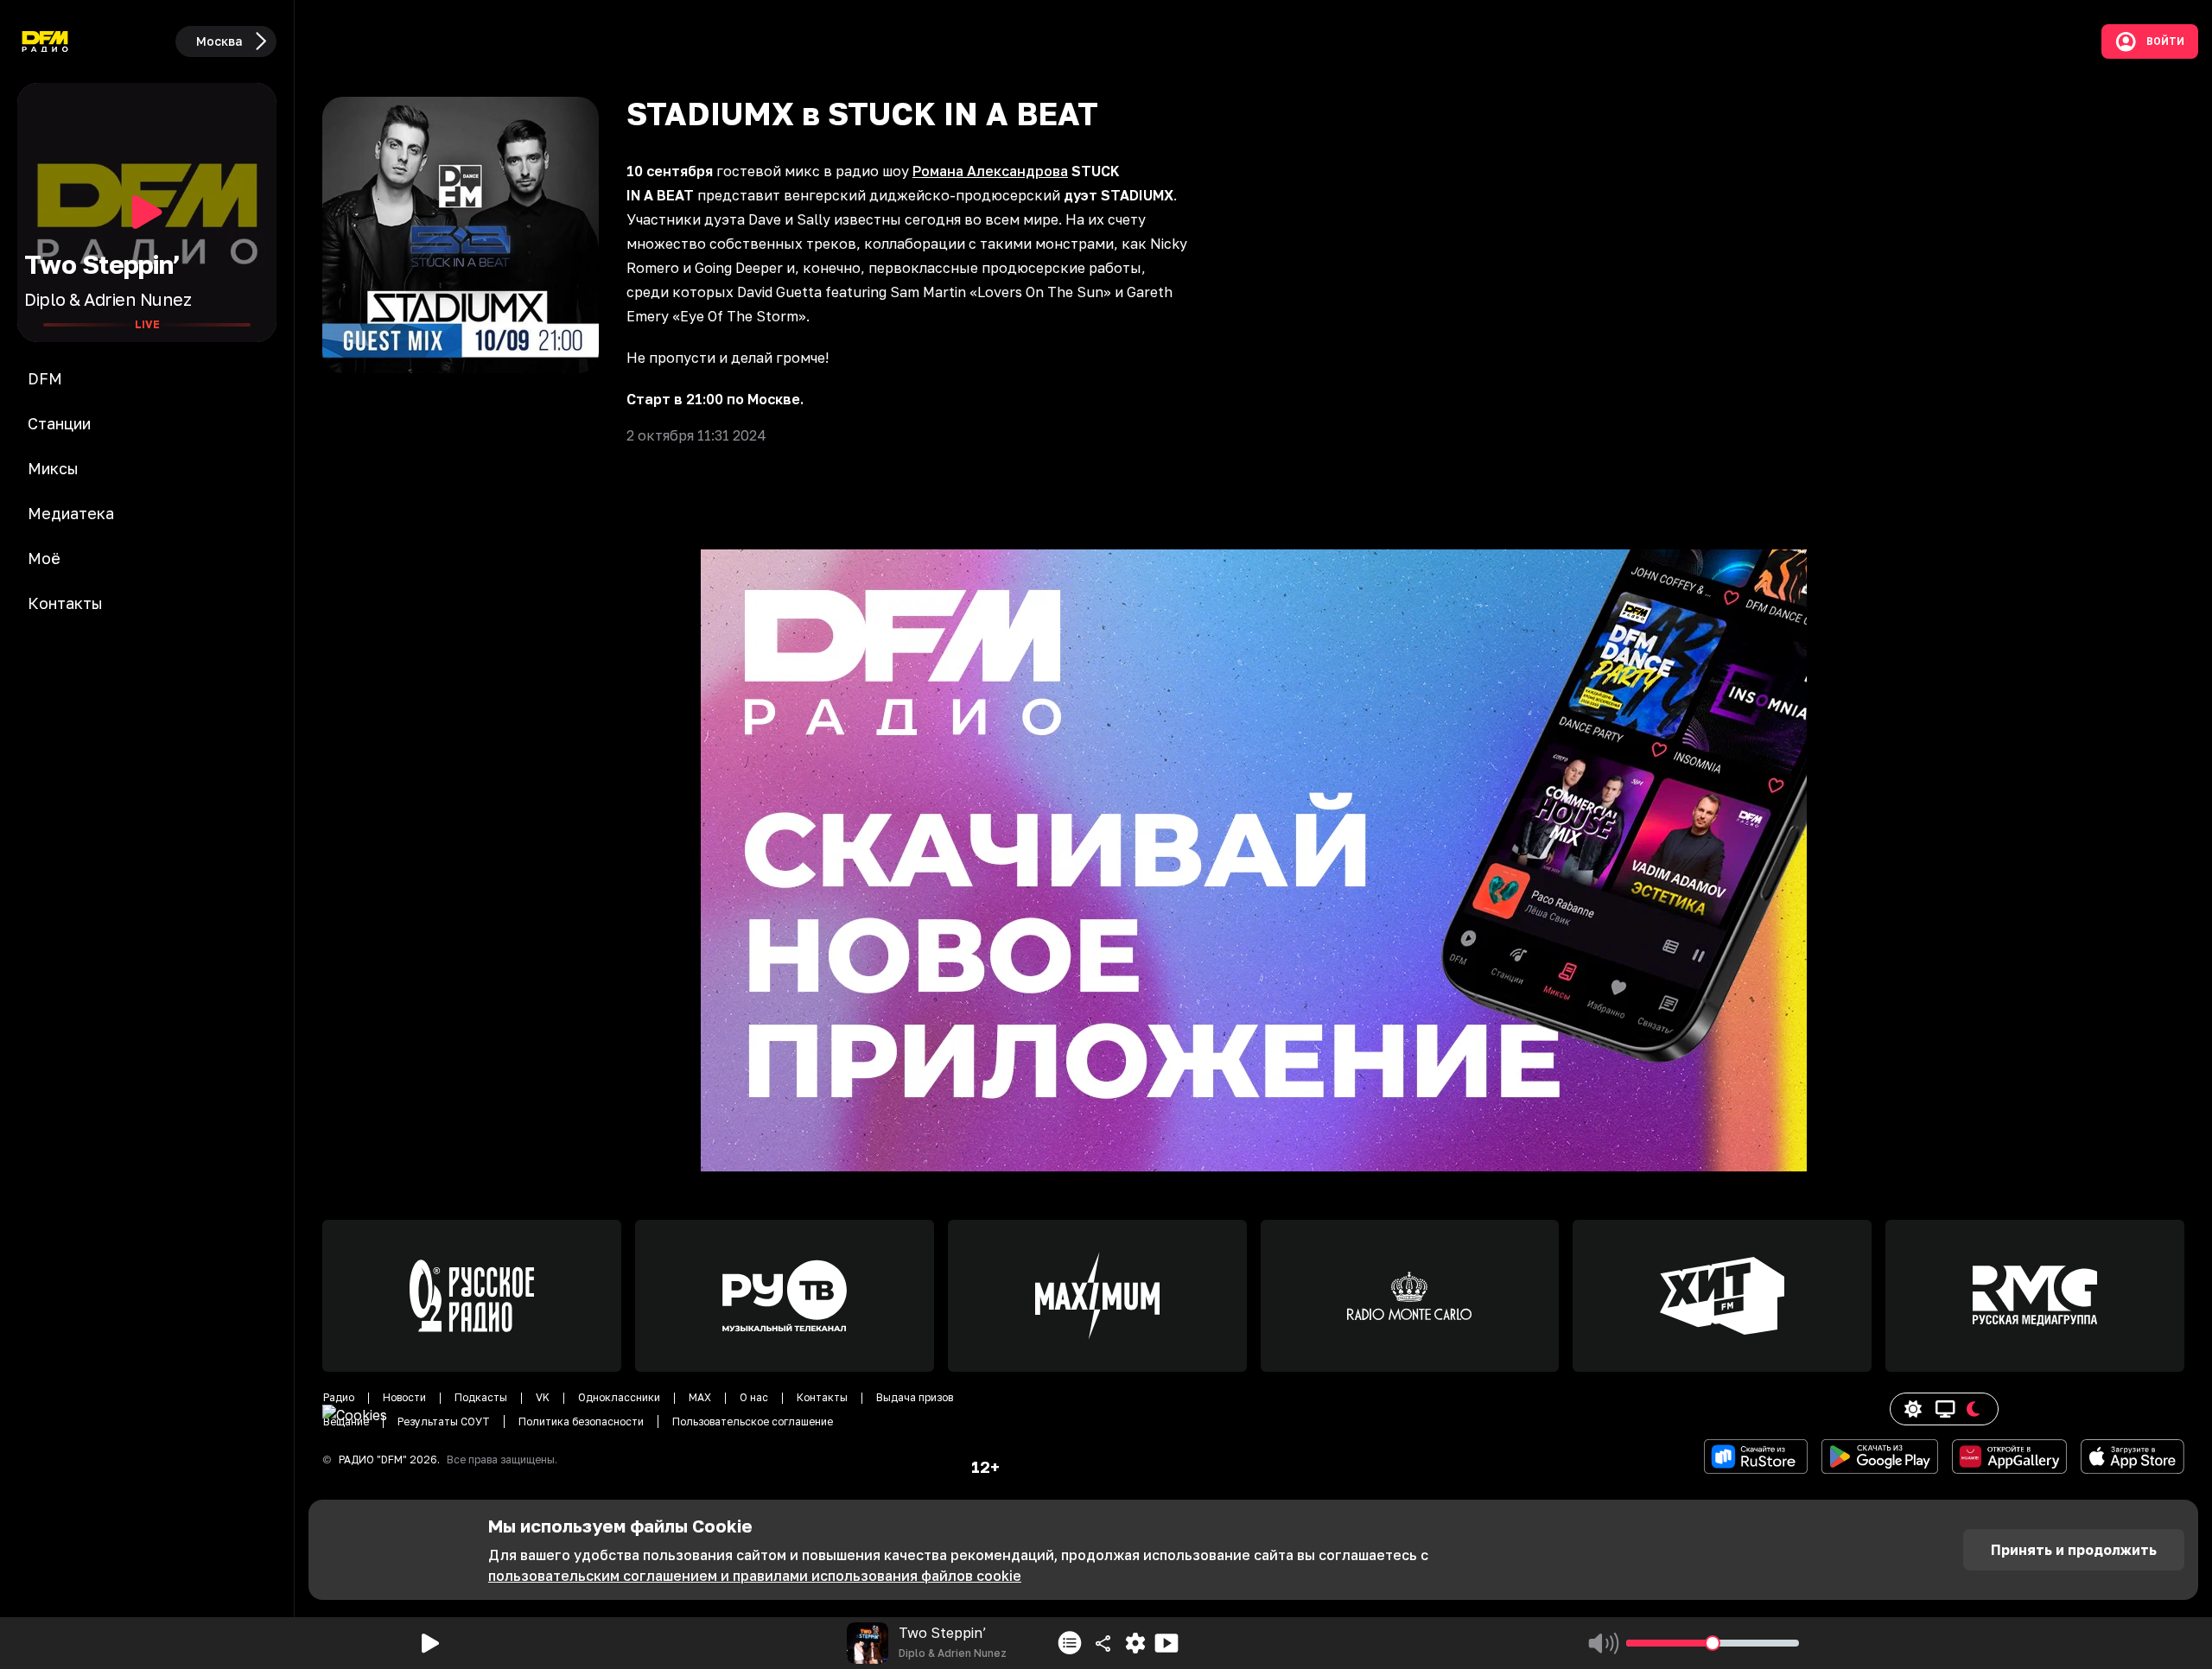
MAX (700, 1397)
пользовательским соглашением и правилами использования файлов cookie (755, 1576)
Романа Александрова (990, 171)
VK (543, 1397)
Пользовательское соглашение (753, 1422)
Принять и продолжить (2074, 1550)
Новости (404, 1397)
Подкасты (481, 1397)
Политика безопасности (581, 1422)
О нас (754, 1397)
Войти (2165, 41)
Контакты (822, 1397)
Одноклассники (619, 1397)
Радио (339, 1397)
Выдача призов (915, 1397)
